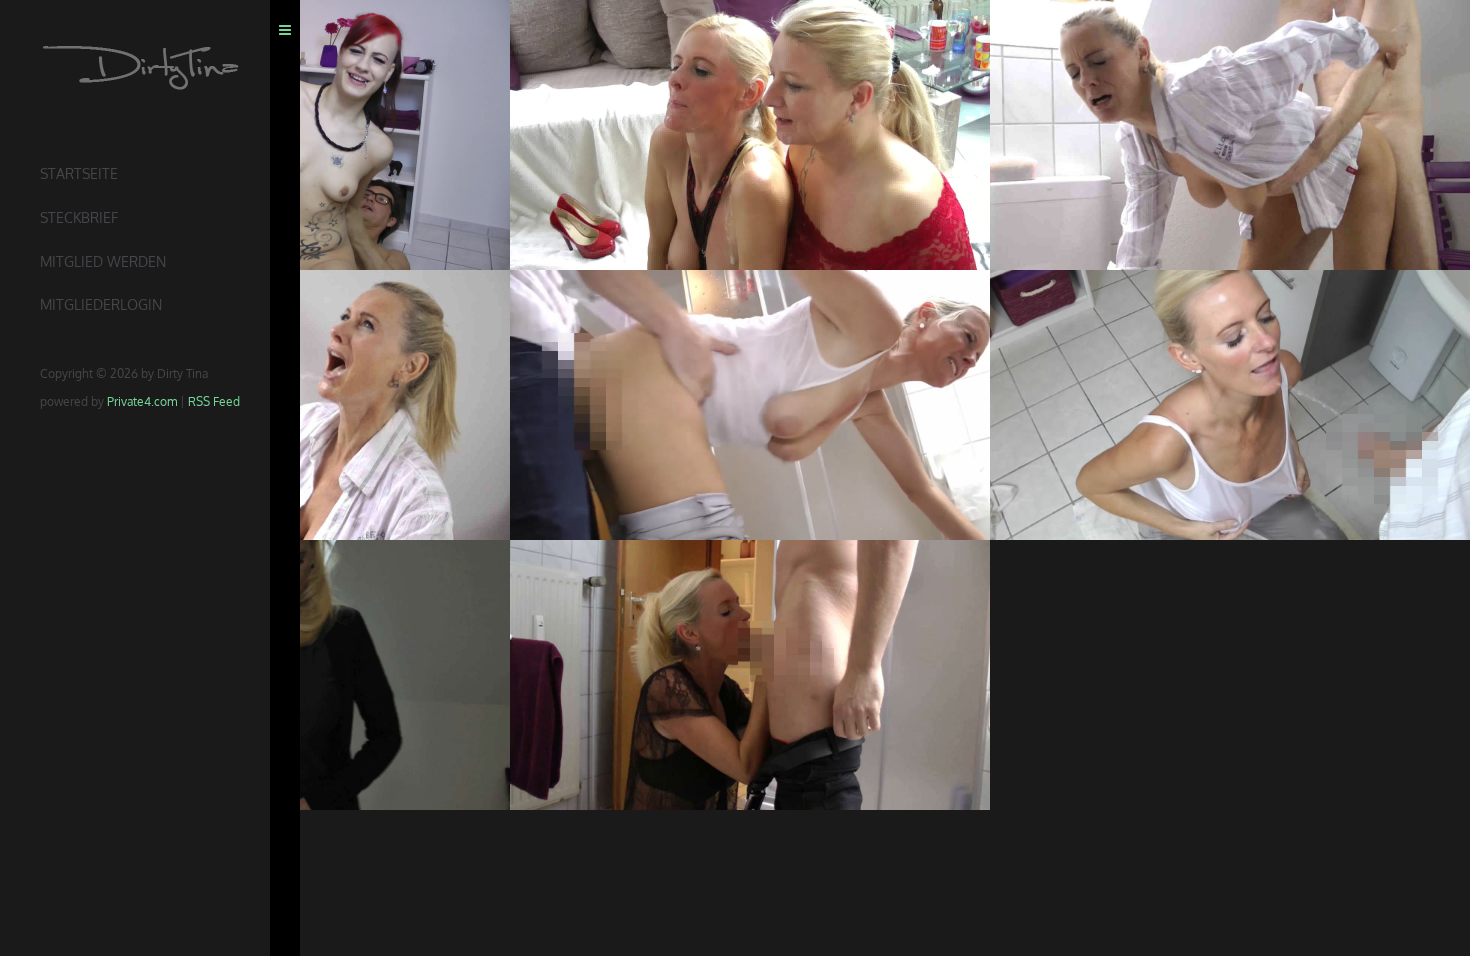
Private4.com (142, 401)
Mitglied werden (103, 261)
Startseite (79, 173)
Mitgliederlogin (101, 304)
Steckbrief (79, 217)
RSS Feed (214, 401)
